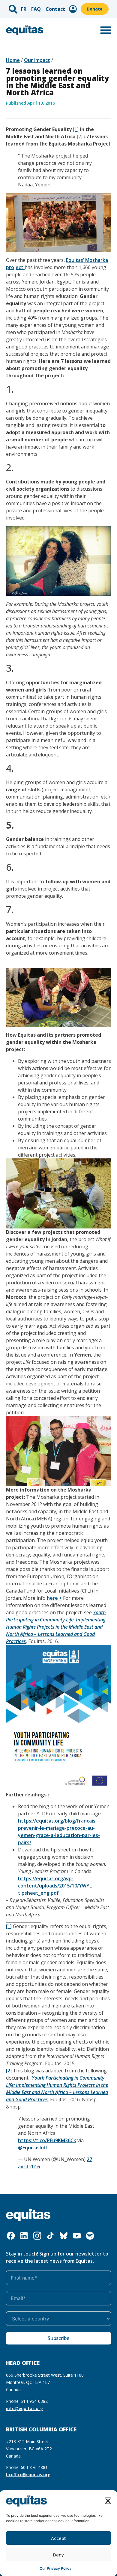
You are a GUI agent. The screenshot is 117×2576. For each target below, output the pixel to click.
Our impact (37, 60)
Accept (58, 2538)
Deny (58, 2555)
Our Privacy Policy (55, 2568)
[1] (9, 1926)
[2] (9, 2071)
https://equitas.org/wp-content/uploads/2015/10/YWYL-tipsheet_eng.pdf (56, 1886)
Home (13, 60)
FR (24, 9)
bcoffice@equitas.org (28, 2475)
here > (54, 1598)
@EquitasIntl (33, 2148)
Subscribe (58, 2338)
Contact (55, 9)
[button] (108, 2501)
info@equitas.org (24, 2408)
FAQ (36, 9)
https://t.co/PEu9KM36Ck (47, 2140)
